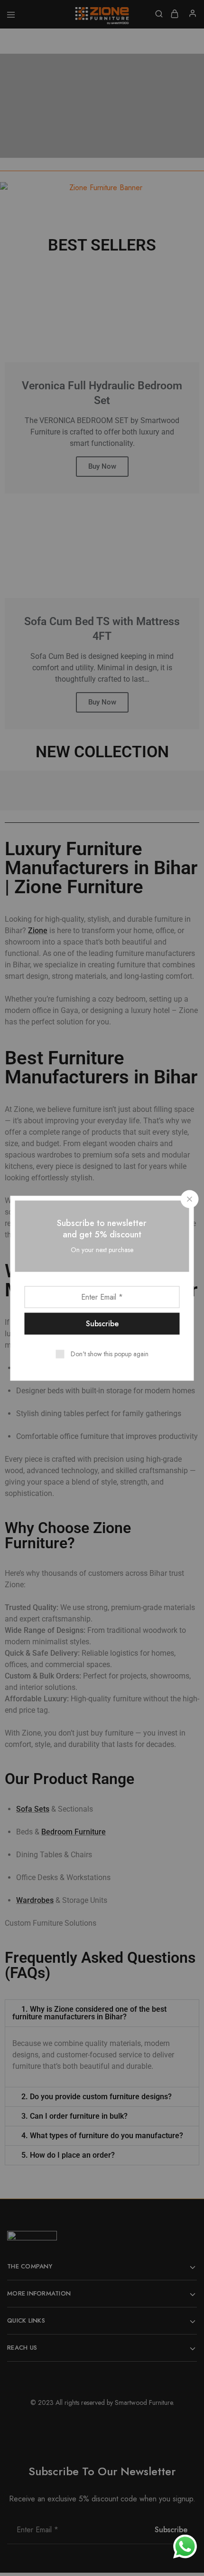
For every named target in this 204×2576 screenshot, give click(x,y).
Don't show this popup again (110, 1353)
